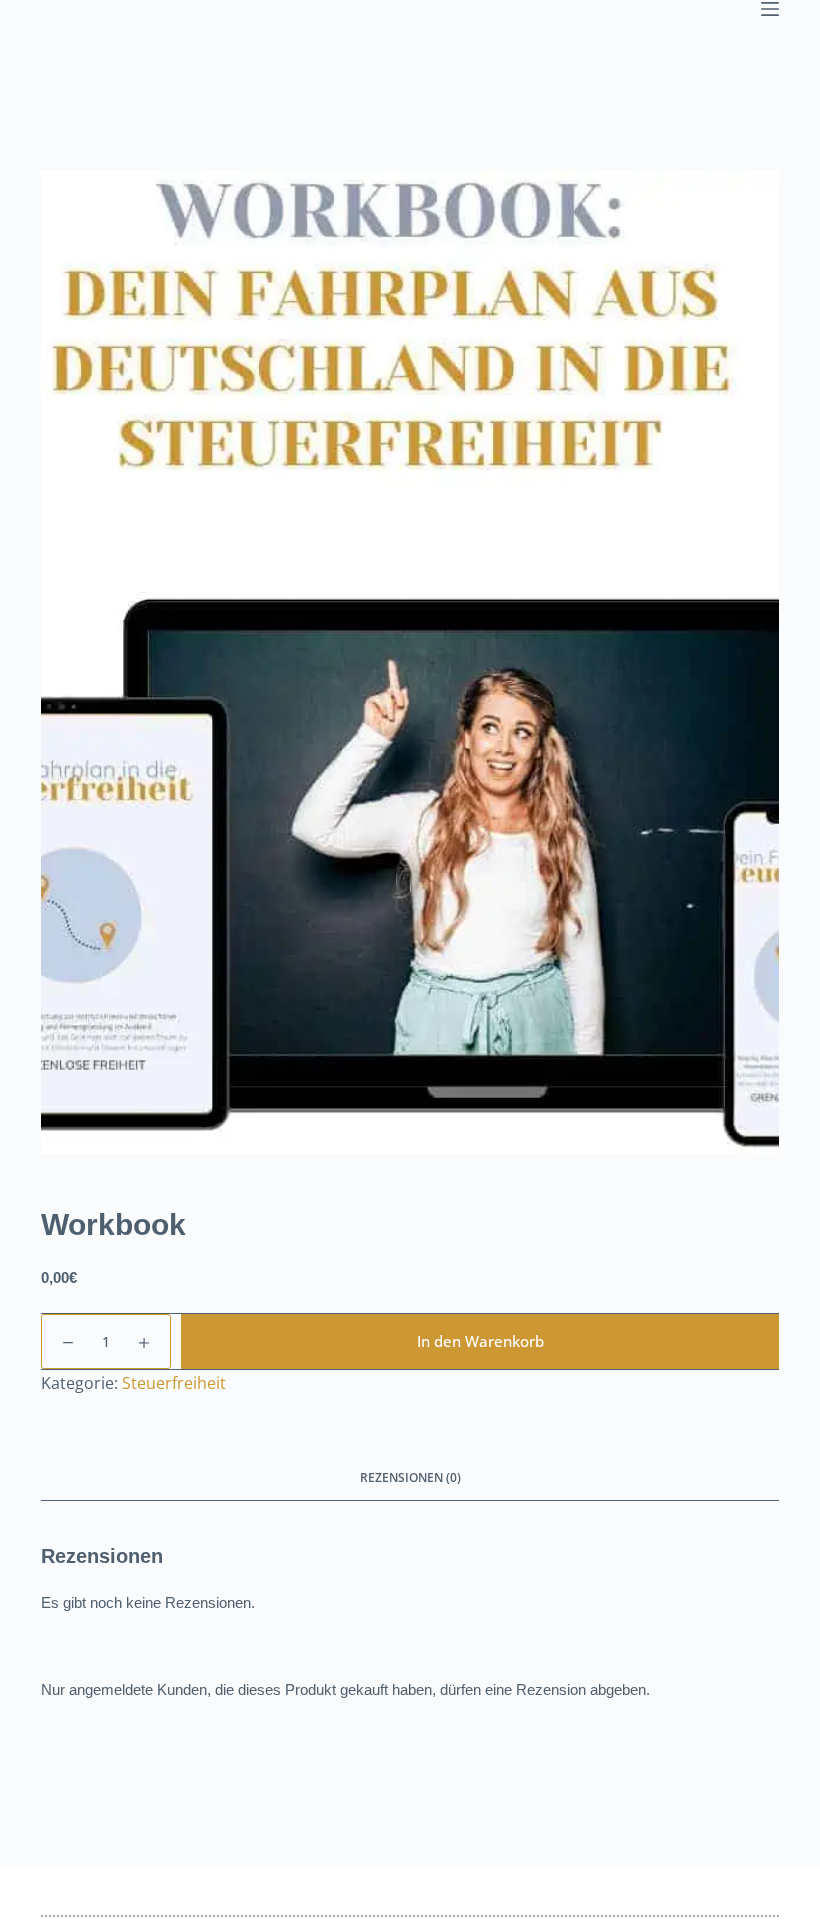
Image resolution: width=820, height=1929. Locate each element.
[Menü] (770, 9)
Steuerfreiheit (174, 1383)
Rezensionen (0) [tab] (410, 1477)
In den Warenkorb (480, 1341)
